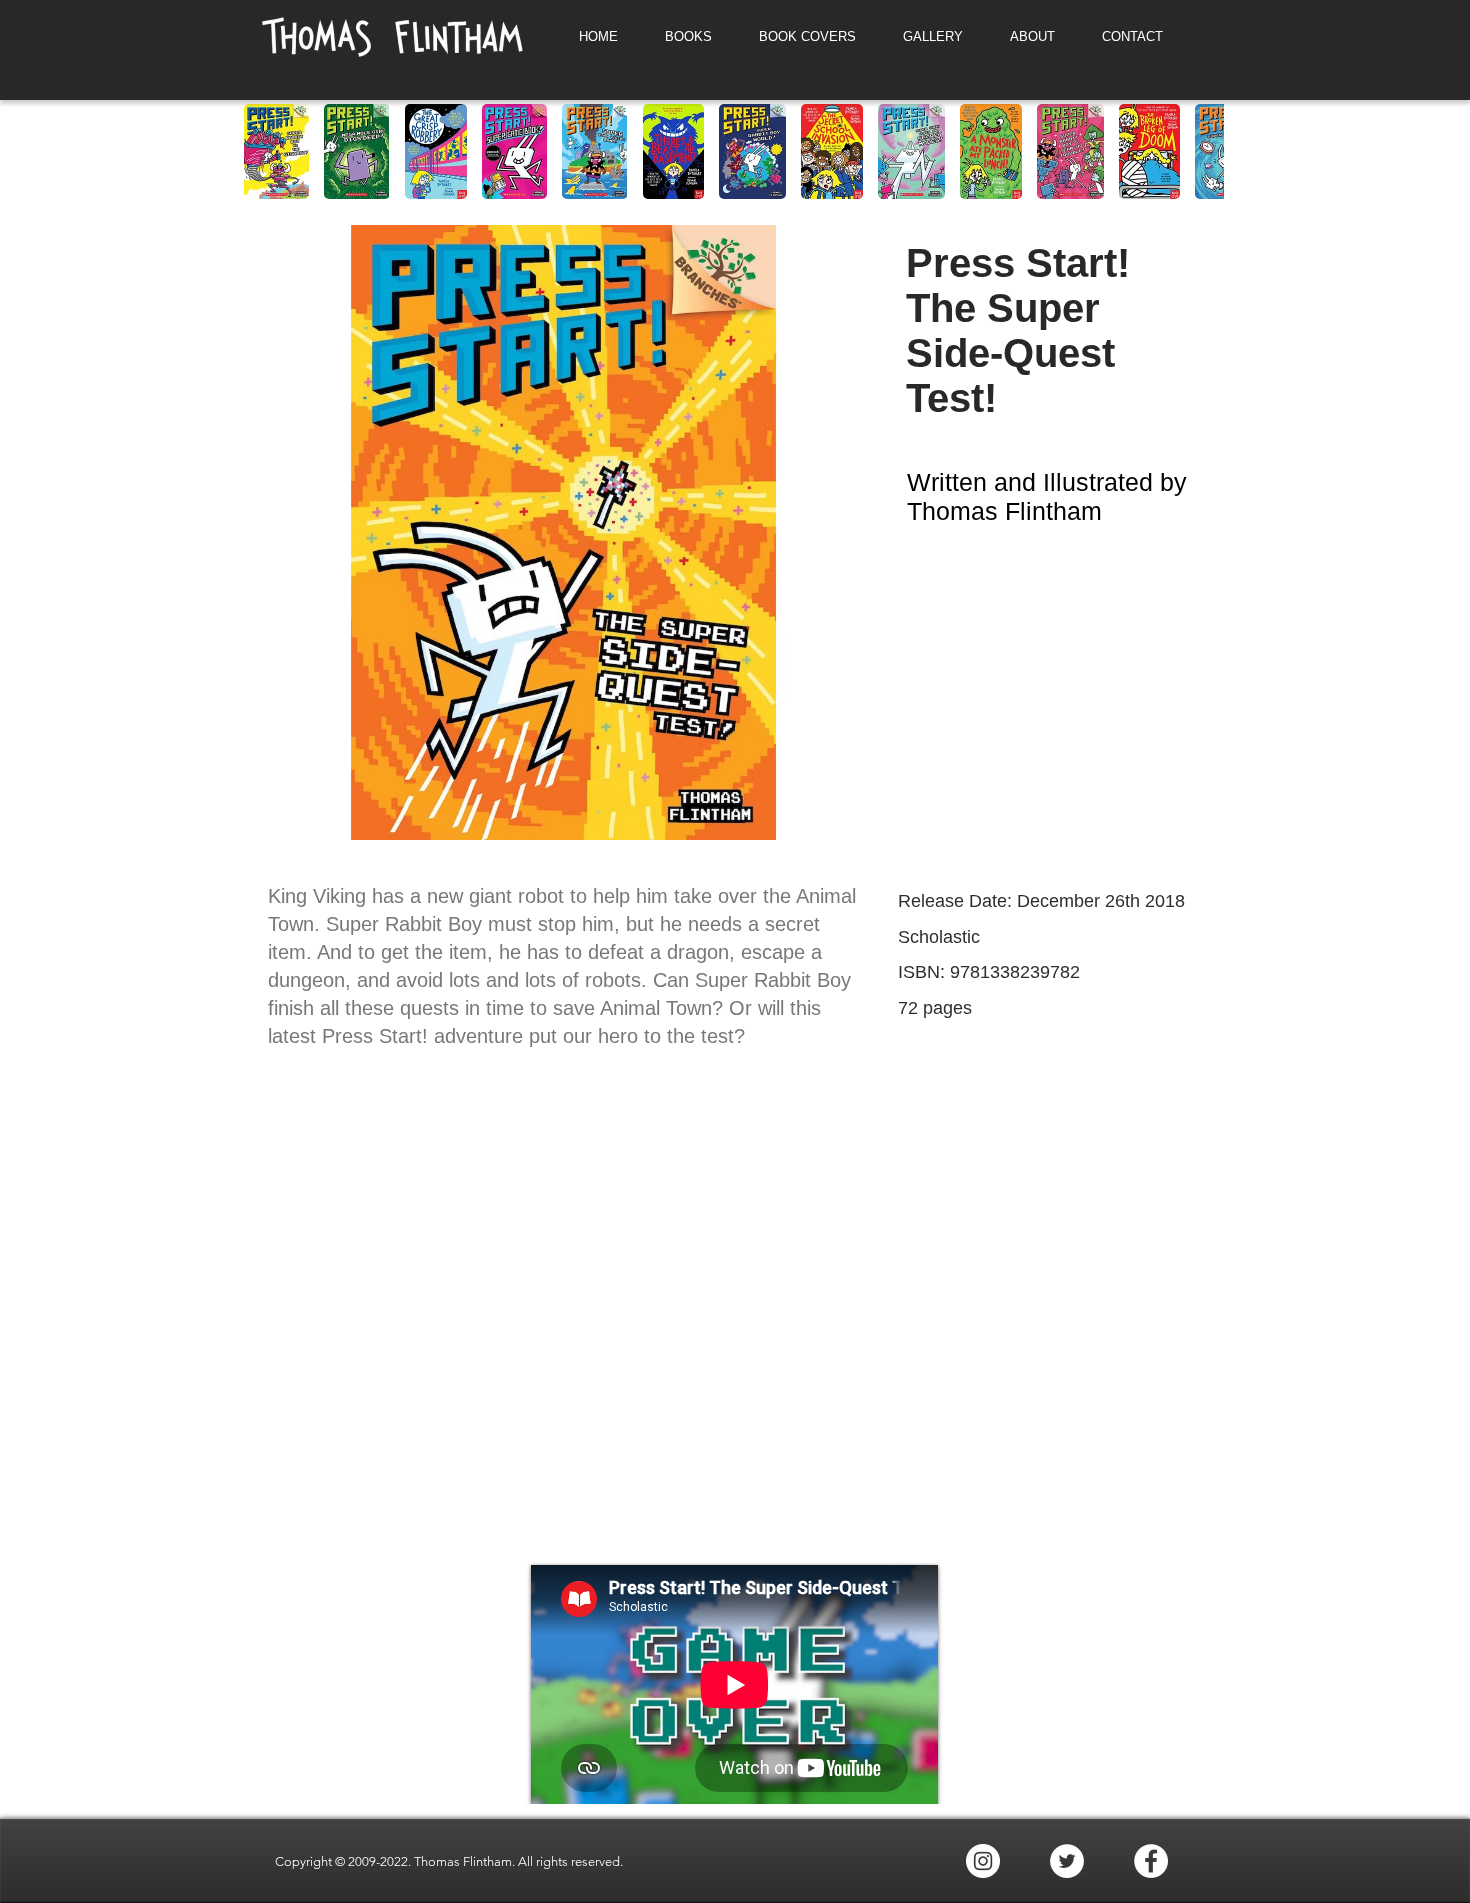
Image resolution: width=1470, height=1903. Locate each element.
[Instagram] (983, 1861)
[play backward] (269, 151)
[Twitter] (1067, 1861)
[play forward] (1199, 151)
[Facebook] (1151, 1861)
